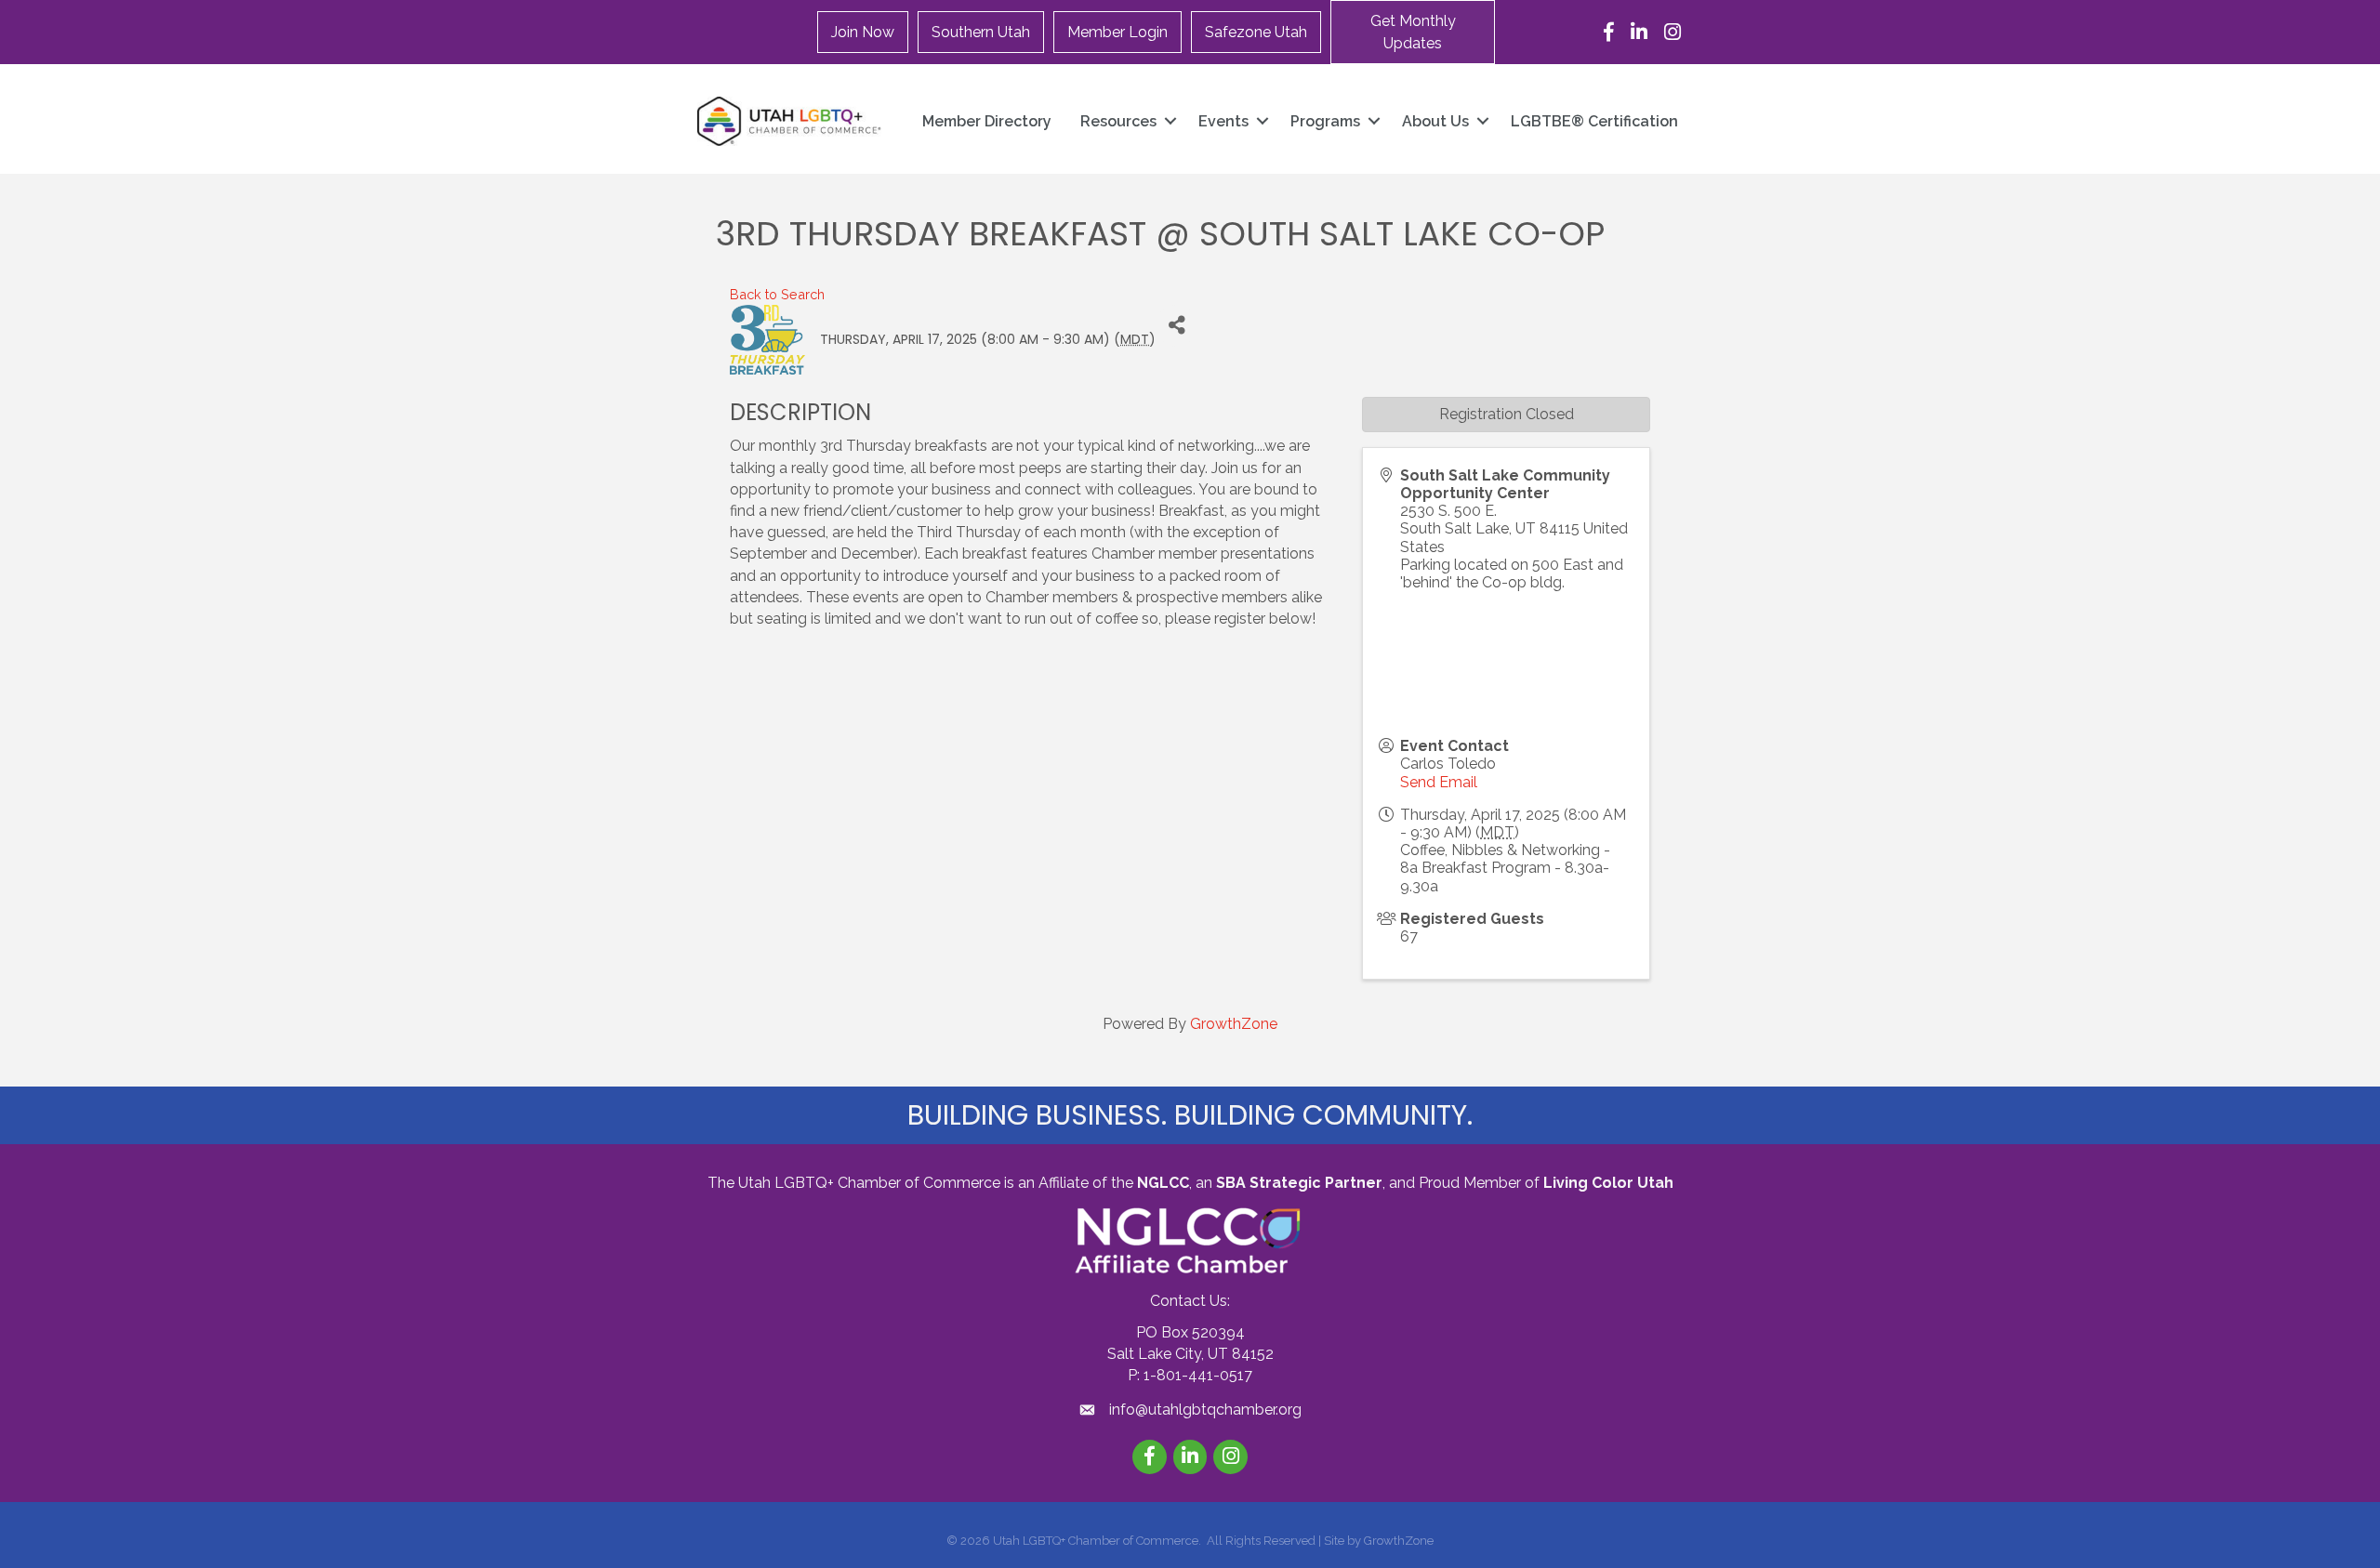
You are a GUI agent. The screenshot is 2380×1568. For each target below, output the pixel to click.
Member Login (1117, 32)
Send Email (1439, 782)
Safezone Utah (1256, 32)
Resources (1118, 121)
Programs (1325, 121)
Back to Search (777, 294)
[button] (1413, 32)
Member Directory (987, 121)
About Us (1435, 121)
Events (1223, 121)
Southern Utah (981, 32)
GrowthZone (1234, 1024)
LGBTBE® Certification (1594, 121)
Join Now (863, 32)
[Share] (1177, 326)
